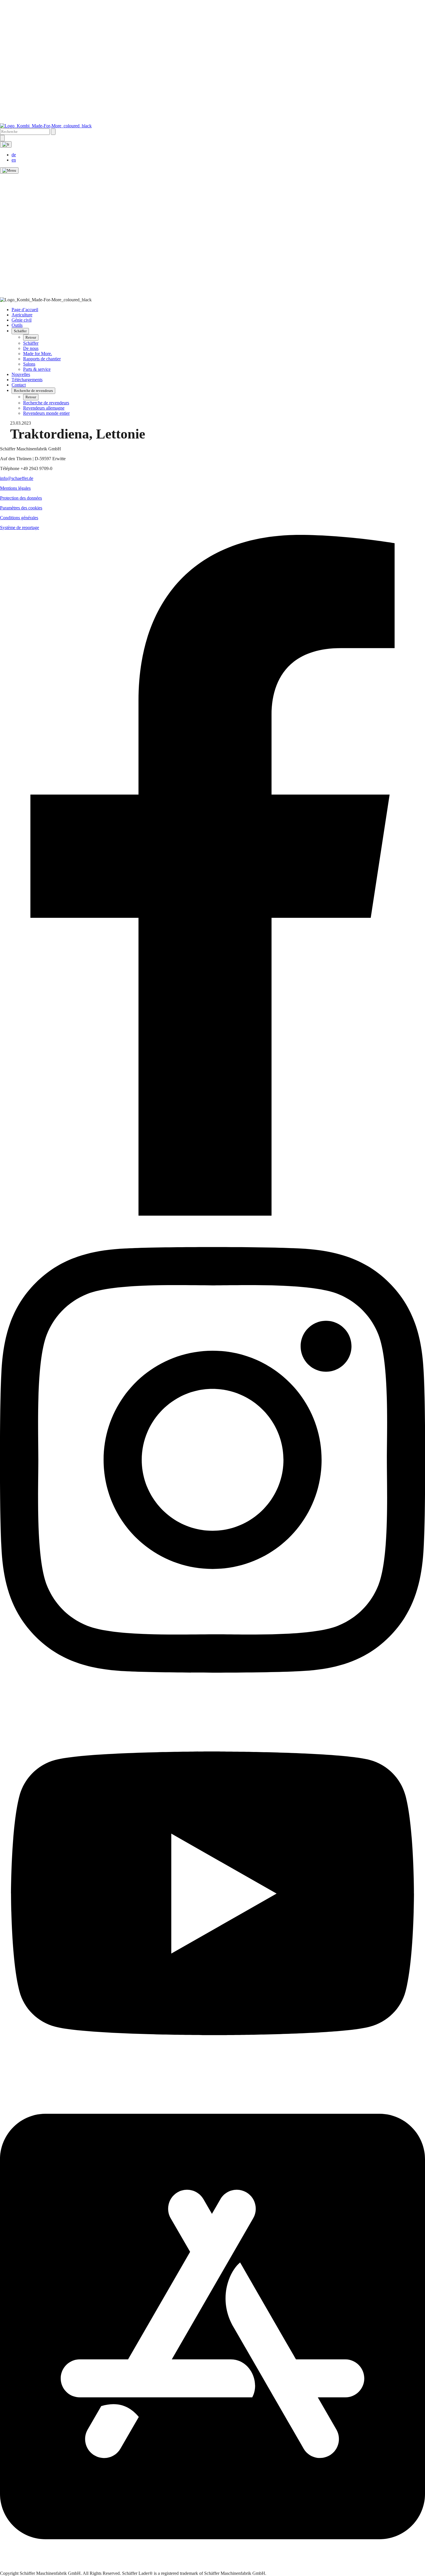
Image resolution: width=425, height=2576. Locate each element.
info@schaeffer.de (17, 478)
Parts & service (37, 369)
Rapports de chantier (42, 359)
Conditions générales (19, 518)
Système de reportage (20, 528)
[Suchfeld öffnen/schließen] (2, 138)
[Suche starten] (53, 132)
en (14, 160)
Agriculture (22, 315)
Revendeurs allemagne (44, 408)
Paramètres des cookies (21, 508)
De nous (31, 348)
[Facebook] (212, 1214)
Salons (29, 364)
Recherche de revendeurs (33, 391)
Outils (17, 325)
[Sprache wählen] (6, 144)
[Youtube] (212, 2081)
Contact (19, 385)
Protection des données (21, 498)
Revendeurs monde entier (46, 413)
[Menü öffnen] (9, 170)
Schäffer (20, 331)
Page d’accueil (25, 310)
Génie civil (22, 320)
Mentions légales (15, 488)
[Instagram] (212, 1701)
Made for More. (38, 354)
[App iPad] (212, 2568)
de (14, 155)
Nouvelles (21, 374)
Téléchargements (27, 380)
